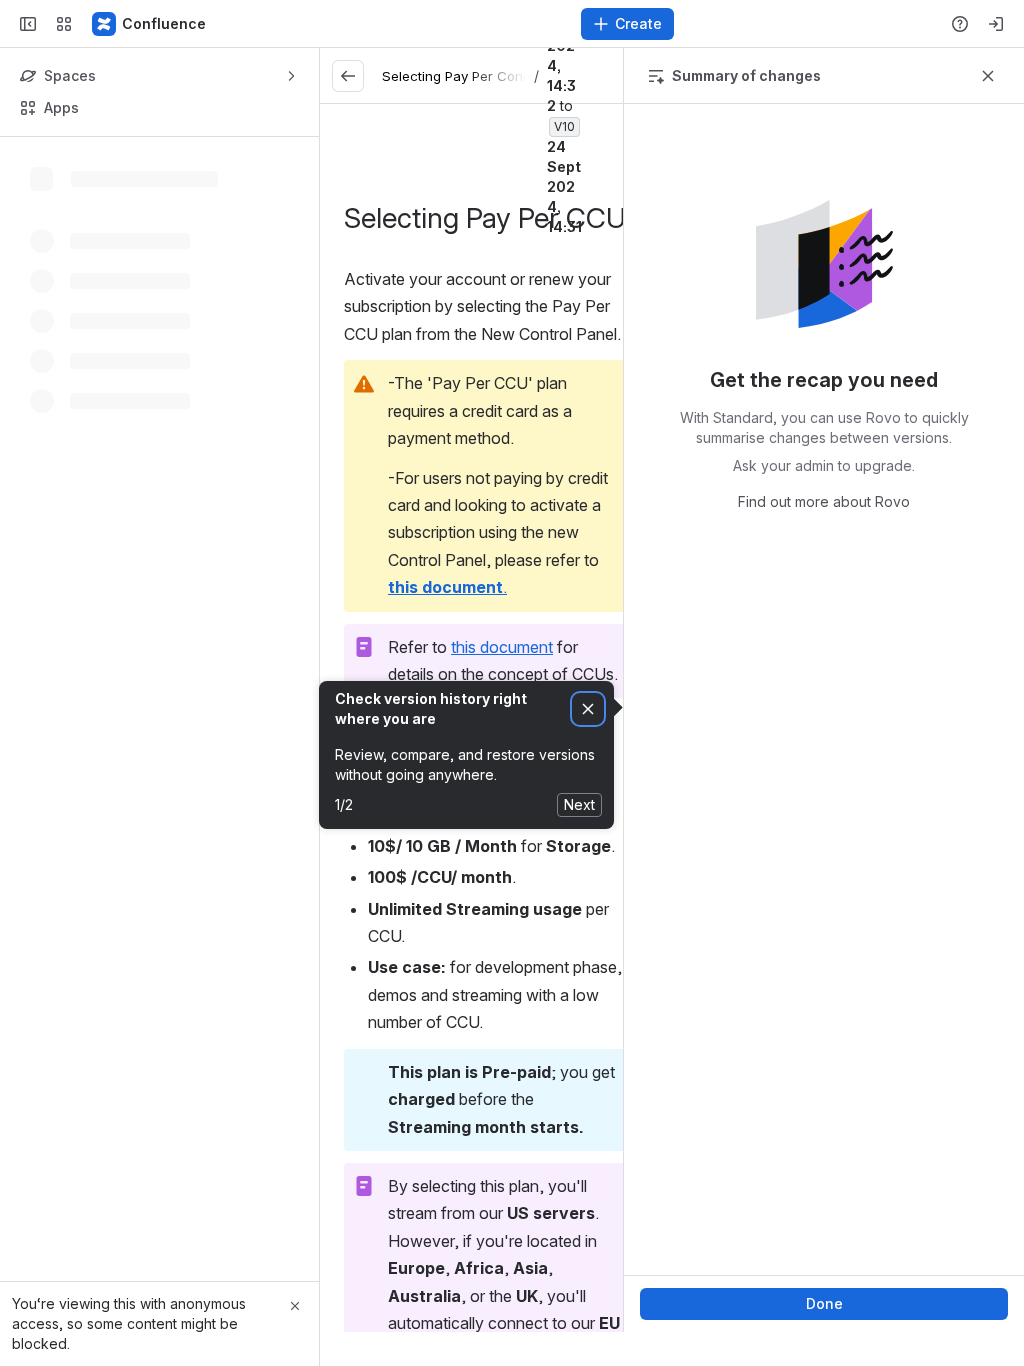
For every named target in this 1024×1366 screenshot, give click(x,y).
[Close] (295, 1306)
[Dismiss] (588, 709)
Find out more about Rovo (824, 501)
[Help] (960, 24)
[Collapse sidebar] (28, 24)
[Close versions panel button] (988, 76)
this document (502, 647)
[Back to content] (348, 76)
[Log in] (996, 24)
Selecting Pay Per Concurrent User (492, 76)
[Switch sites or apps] (64, 24)
